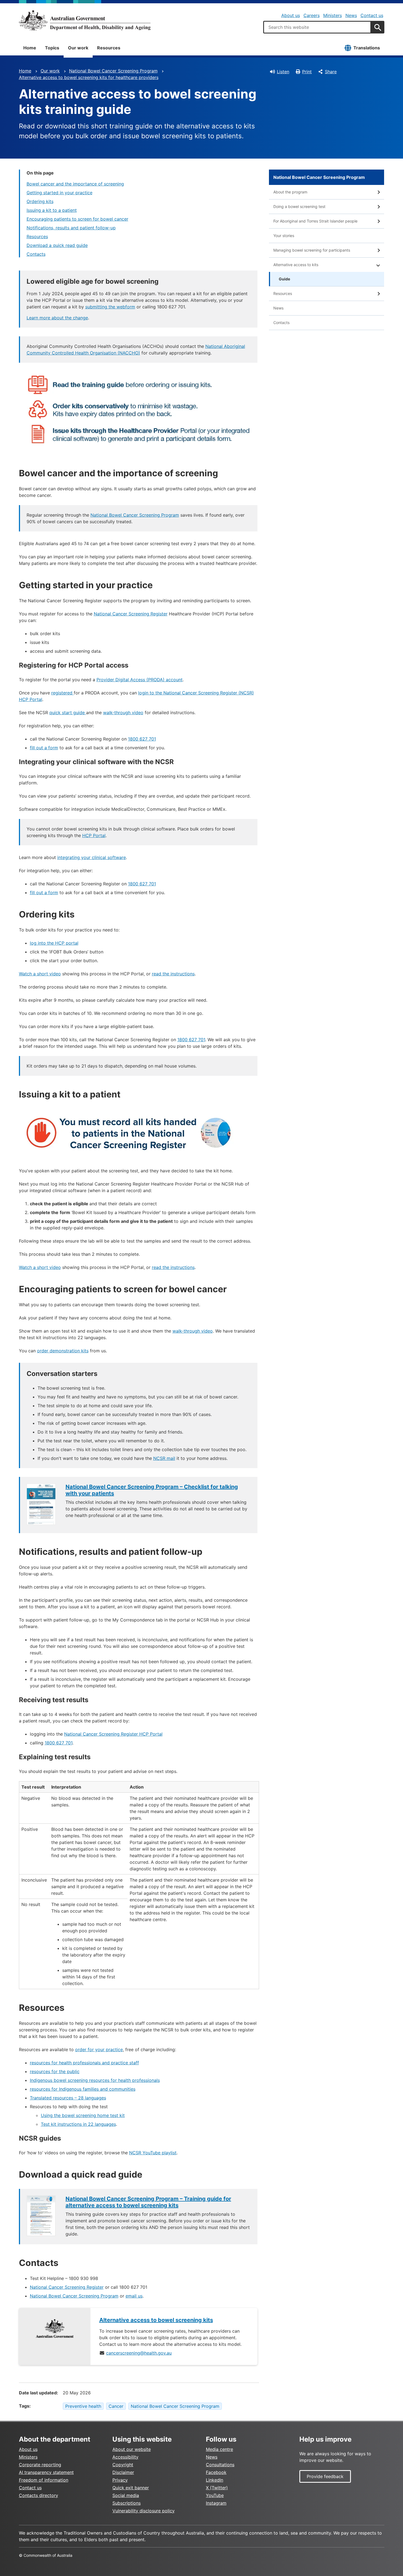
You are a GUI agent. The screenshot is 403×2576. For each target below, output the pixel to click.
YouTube (215, 2495)
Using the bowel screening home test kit (83, 2115)
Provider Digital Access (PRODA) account (140, 680)
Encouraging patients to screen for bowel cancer (77, 219)
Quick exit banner (131, 2488)
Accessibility (125, 2457)
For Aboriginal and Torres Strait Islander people (315, 221)
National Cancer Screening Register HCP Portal (113, 1734)
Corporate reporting (40, 2465)
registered (63, 693)
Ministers (333, 15)
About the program (290, 192)
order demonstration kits (63, 1351)
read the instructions (173, 974)
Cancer (116, 2406)
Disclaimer (123, 2472)
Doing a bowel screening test (299, 206)
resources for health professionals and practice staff (84, 2063)
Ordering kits (40, 201)
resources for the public (55, 2071)
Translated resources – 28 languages (68, 2098)
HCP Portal (94, 835)
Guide (284, 279)
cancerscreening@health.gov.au (139, 2353)
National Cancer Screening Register (131, 614)
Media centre (219, 2449)
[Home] (85, 20)
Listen (283, 72)
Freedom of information (44, 2480)
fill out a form (44, 748)
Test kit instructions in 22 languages (78, 2124)
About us (291, 15)
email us (134, 2296)
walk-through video (123, 713)
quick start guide (68, 713)
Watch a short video (40, 974)
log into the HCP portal (54, 943)
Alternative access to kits (296, 265)
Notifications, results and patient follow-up (71, 228)
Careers (312, 15)
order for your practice (99, 2049)
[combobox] (317, 27)
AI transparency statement (46, 2472)
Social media (126, 2495)
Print (307, 72)
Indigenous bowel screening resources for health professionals (95, 2080)
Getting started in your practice (59, 193)
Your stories (284, 236)
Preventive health (83, 2406)
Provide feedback (325, 2476)
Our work (78, 48)
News (351, 15)
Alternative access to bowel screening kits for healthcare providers (89, 77)
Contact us (372, 15)
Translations (367, 48)
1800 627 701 (142, 739)
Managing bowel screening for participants (312, 250)
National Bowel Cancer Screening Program (113, 71)
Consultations (220, 2465)
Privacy (120, 2480)
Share (331, 72)
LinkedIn (215, 2480)
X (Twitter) (217, 2488)
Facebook (216, 2472)
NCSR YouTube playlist (153, 2153)
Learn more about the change (57, 318)
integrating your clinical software (92, 857)
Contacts (36, 254)
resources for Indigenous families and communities (83, 2089)
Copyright (123, 2465)
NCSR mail (164, 1458)
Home (30, 48)
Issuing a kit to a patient (52, 210)
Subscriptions (127, 2503)
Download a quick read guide (57, 245)
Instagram (216, 2503)
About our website (132, 2449)
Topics (52, 48)
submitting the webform (110, 307)
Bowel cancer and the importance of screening (75, 184)
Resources (109, 48)
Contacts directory (39, 2495)
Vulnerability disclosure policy (144, 2511)
